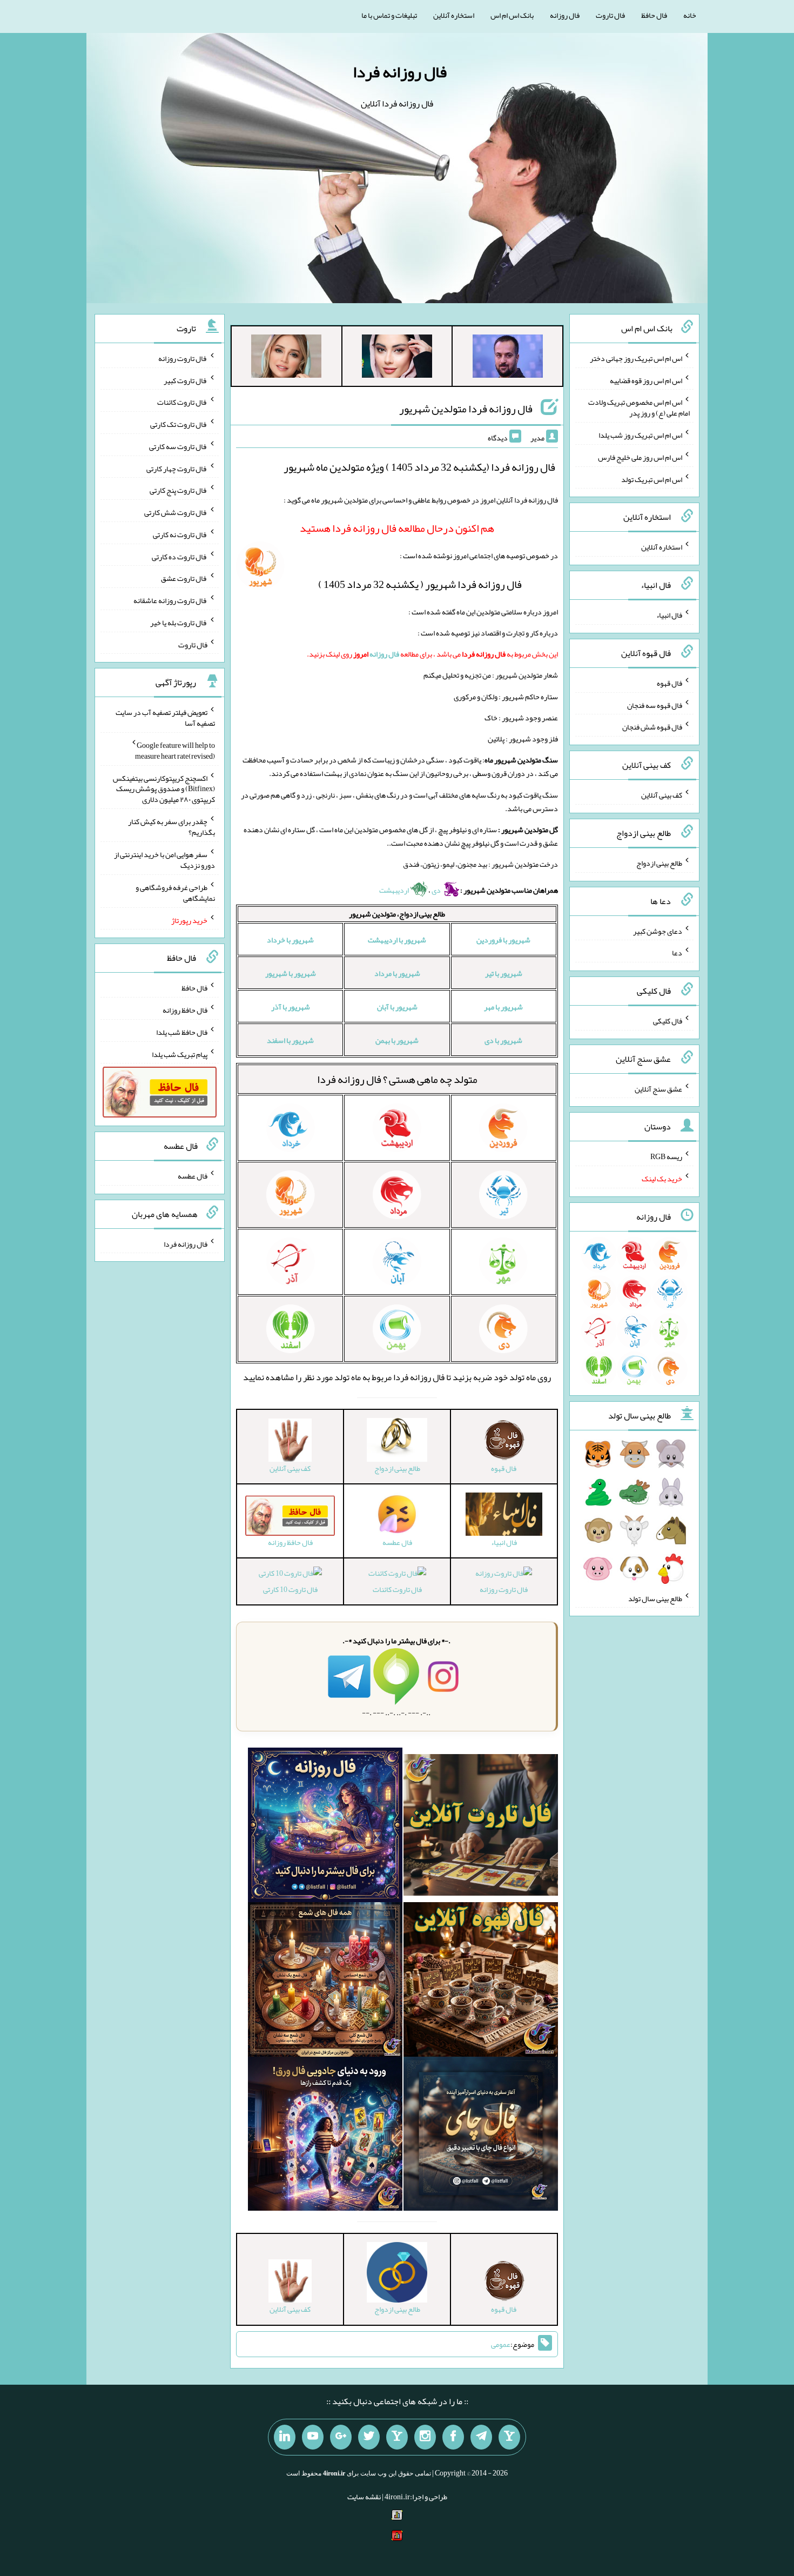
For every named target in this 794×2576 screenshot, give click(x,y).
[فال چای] (481, 2136)
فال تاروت (610, 15)
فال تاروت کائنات (397, 1589)
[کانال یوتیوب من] (313, 2437)
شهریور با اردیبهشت (397, 940)
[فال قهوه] (481, 1982)
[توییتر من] (369, 2437)
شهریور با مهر (503, 1007)
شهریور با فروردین (503, 940)
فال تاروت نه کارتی (180, 534)
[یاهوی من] (509, 2437)
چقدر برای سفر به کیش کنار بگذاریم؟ (171, 827)
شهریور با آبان (397, 1007)
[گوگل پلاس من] (341, 2437)
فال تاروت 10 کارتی (290, 1589)
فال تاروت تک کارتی (179, 424)
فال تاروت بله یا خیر (179, 623)
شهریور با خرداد (290, 940)
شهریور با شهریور (291, 973)
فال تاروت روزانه (504, 1589)
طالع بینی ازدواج (659, 863)
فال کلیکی (668, 1021)
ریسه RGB (666, 1156)
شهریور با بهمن (397, 1040)
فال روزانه (565, 15)
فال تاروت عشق (184, 578)
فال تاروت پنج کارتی (179, 490)
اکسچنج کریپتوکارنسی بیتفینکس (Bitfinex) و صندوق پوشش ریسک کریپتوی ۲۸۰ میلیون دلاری (164, 788)
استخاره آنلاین (454, 15)
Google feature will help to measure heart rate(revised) (175, 751)
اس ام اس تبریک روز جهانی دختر (636, 358)
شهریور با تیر (504, 973)
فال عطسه (193, 1176)
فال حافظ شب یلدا (182, 1032)
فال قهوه (669, 683)
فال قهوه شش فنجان (652, 727)
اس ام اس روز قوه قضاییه (646, 380)
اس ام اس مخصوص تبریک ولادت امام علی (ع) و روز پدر (639, 407)
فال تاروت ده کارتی (180, 556)
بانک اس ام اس (512, 15)
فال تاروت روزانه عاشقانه (170, 600)
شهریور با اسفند (290, 1040)
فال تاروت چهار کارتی (177, 468)
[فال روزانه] (325, 1827)
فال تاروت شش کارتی (176, 512)
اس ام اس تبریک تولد (652, 479)
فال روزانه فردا (400, 72)
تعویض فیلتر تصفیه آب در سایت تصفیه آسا (165, 718)
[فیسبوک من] (453, 2437)
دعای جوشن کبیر (658, 931)
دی (437, 890)
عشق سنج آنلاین (658, 1088)
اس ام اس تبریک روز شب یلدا (640, 435)
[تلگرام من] (481, 2437)
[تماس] (397, 2437)
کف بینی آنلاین (662, 795)
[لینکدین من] (285, 2437)
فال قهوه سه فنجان (655, 705)
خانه (690, 15)
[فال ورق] (325, 2136)
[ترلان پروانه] (397, 358)
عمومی (501, 2344)
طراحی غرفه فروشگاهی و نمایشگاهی (175, 893)
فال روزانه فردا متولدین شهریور (466, 409)
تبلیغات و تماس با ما (389, 15)
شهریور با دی (503, 1040)
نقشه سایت (364, 2497)
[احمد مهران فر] (508, 358)
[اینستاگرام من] (425, 2437)
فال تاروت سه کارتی (178, 446)
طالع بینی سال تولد (655, 1598)
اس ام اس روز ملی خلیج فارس (640, 457)
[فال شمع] (325, 1982)
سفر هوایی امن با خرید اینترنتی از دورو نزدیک (164, 860)
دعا (677, 953)
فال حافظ (654, 15)
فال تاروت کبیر (186, 380)
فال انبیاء (669, 615)
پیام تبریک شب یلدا (180, 1054)
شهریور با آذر (291, 1007)
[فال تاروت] (481, 1827)
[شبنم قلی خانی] (286, 358)
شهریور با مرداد (397, 973)
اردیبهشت (395, 890)
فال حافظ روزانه (185, 1010)
